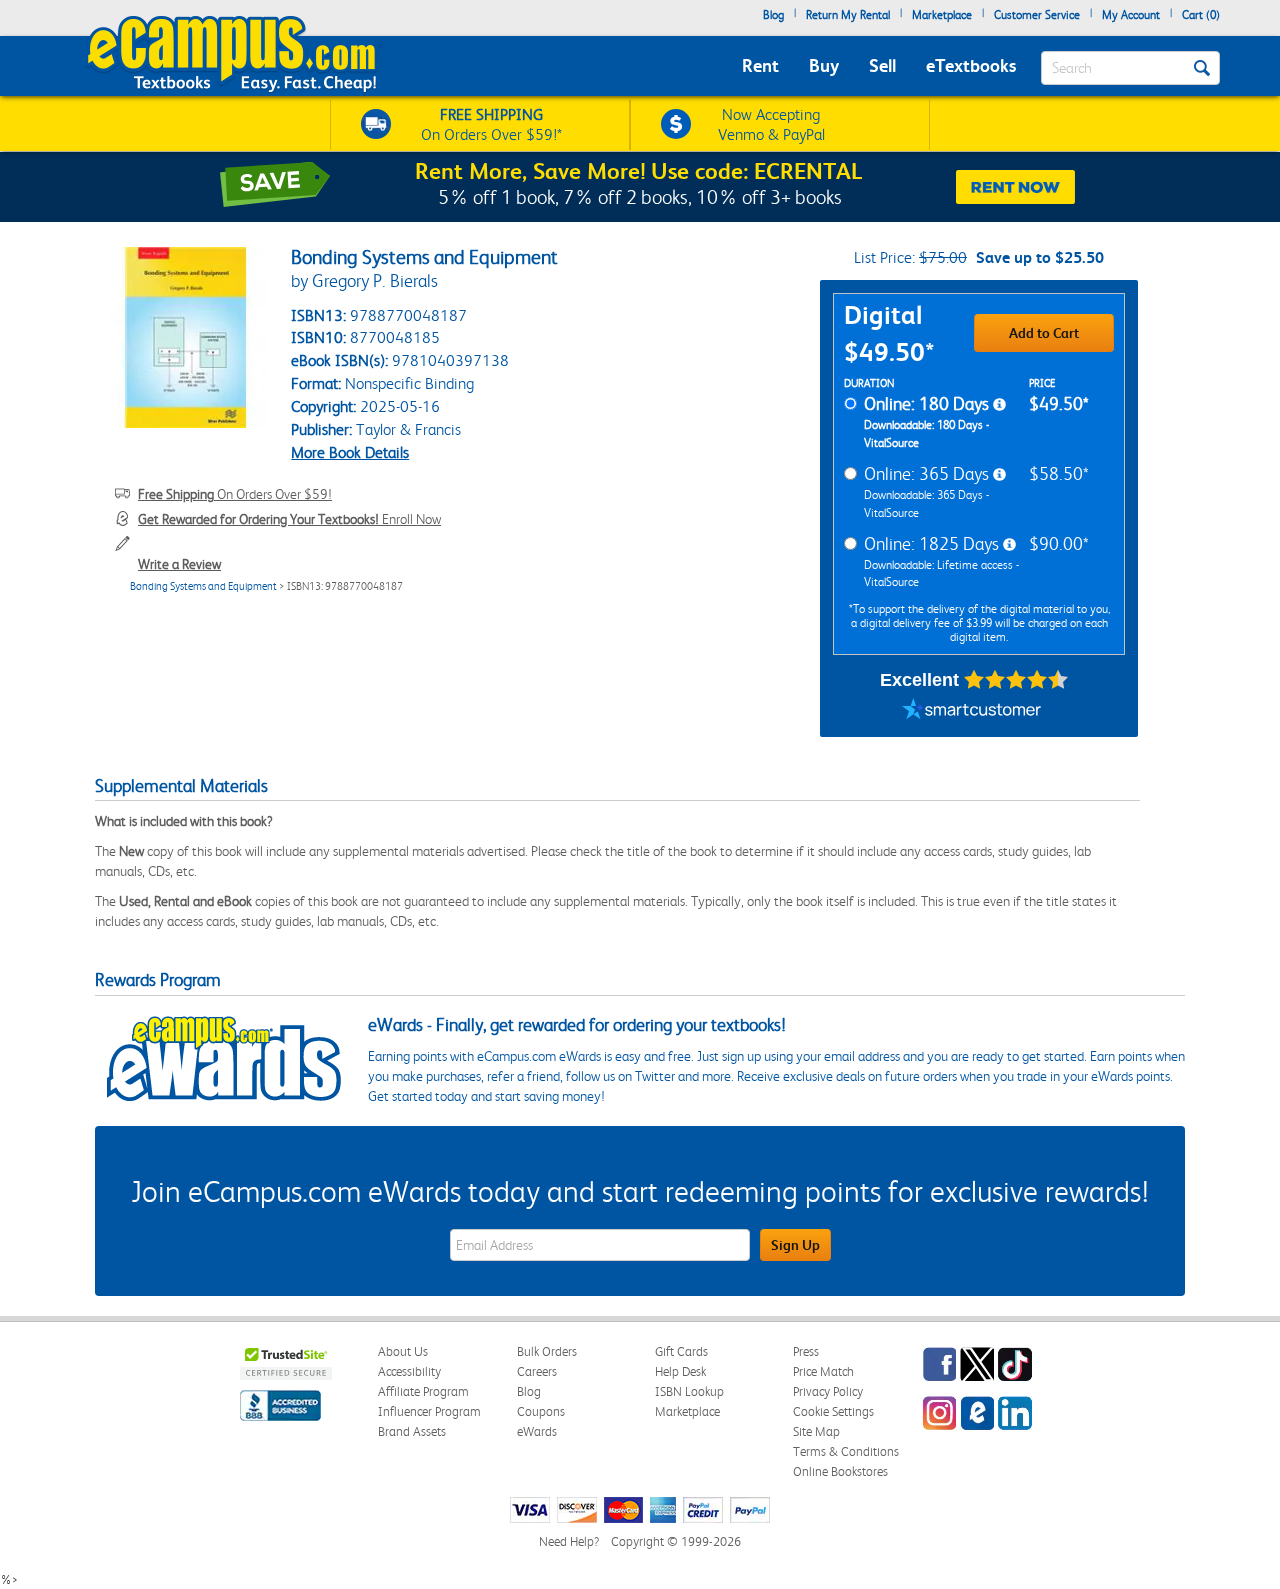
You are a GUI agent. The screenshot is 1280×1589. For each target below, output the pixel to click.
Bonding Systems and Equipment (203, 586)
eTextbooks (971, 65)
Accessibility (409, 1371)
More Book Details (350, 452)
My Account (1131, 15)
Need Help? (569, 1541)
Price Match (823, 1371)
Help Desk (680, 1371)
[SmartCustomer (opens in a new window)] (972, 712)
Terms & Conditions (846, 1451)
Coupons (541, 1411)
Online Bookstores (840, 1471)
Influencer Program (429, 1411)
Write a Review (179, 564)
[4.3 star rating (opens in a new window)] (1016, 680)
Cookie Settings (833, 1411)
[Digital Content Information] (999, 405)
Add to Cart (1044, 333)
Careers (537, 1371)
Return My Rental (848, 15)
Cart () (1201, 15)
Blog (773, 15)
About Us (403, 1351)
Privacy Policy (828, 1391)
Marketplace (942, 15)
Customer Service (1037, 15)
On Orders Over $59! (235, 494)
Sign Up (795, 1245)
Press (806, 1351)
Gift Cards (681, 1351)
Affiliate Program (423, 1391)
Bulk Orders (547, 1351)
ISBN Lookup (689, 1391)
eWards (537, 1431)
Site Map (816, 1431)
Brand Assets (412, 1431)
